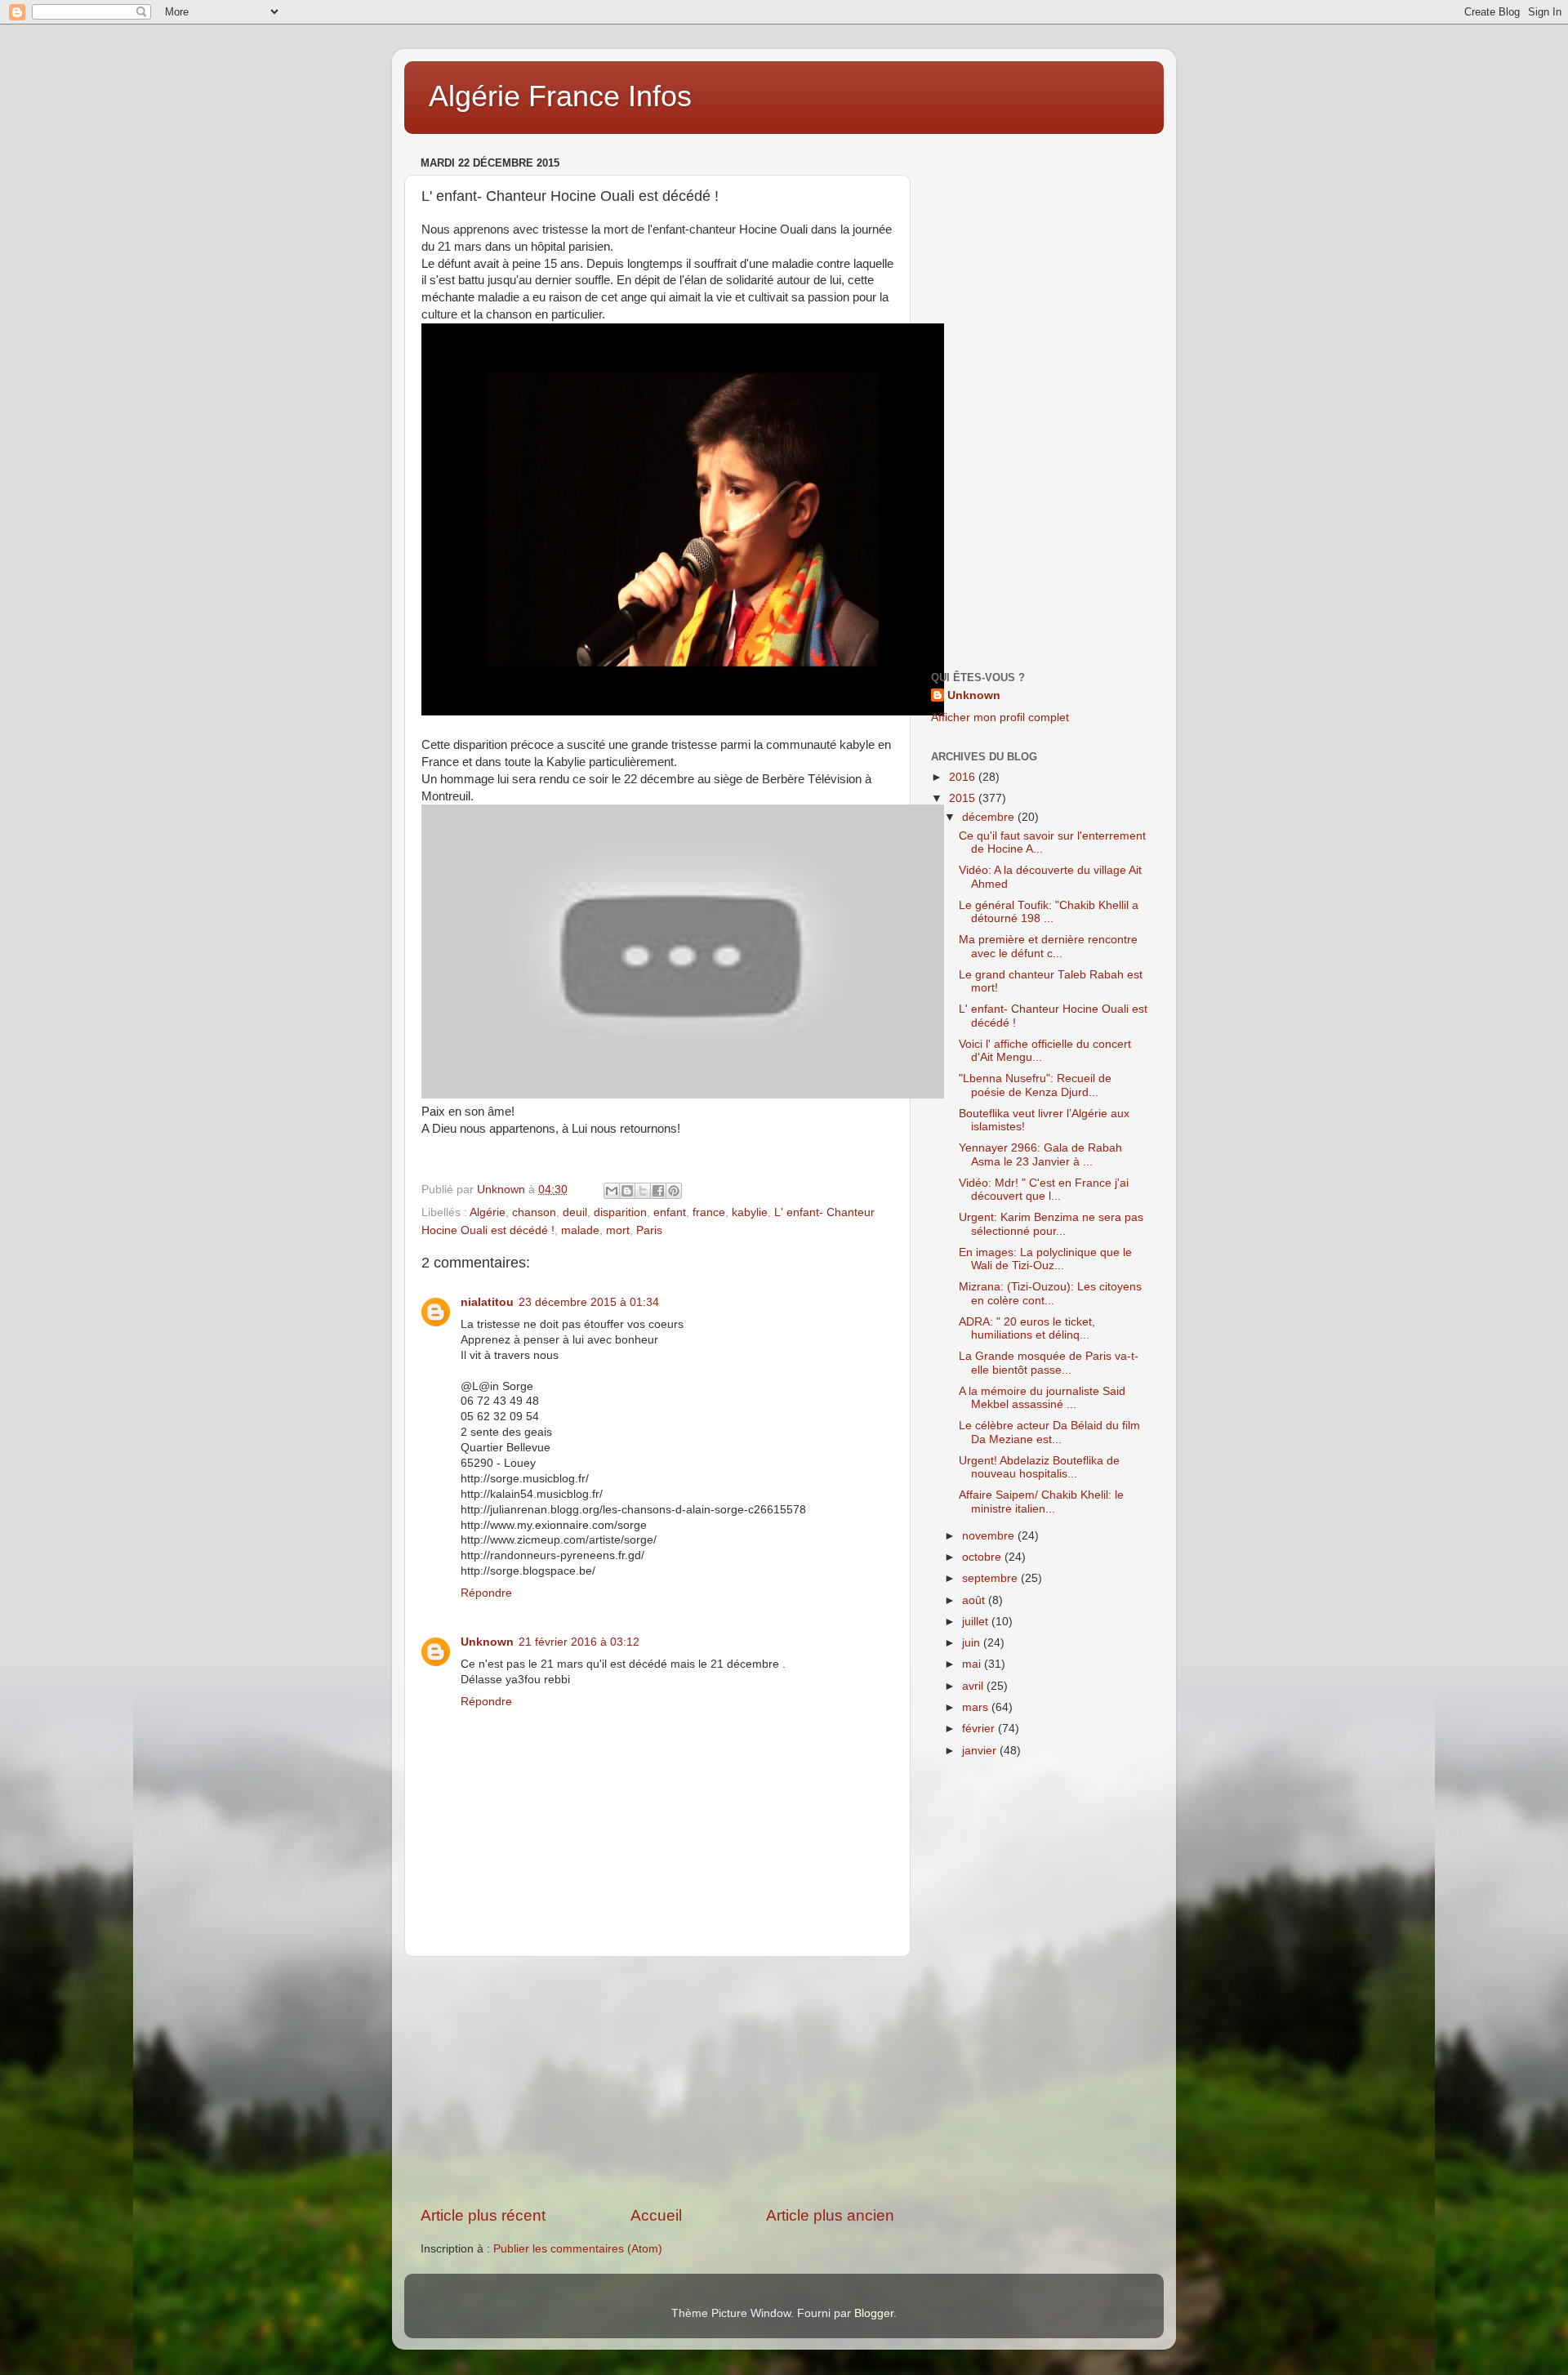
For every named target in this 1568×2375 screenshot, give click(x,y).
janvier (981, 1751)
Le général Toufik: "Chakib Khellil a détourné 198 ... (1049, 912)
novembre (990, 1536)
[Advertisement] (657, 2081)
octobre (983, 1557)
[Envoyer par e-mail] (612, 1191)
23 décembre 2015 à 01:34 (589, 1302)
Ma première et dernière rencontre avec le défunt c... (1048, 946)
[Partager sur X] (643, 1191)
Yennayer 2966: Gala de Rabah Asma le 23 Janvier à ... (1040, 1154)
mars (977, 1707)
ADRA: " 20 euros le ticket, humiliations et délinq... (1027, 1328)
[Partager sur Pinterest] (674, 1191)
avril (974, 1686)
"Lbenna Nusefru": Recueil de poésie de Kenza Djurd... (1035, 1085)
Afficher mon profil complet (1000, 717)
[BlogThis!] (627, 1191)
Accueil (656, 2215)
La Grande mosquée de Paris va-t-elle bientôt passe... (1049, 1363)
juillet (977, 1622)
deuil (575, 1212)
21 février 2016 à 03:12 (579, 1642)
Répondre (486, 1593)
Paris (649, 1230)
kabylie (750, 1212)
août (975, 1600)
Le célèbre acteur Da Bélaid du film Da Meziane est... (1049, 1432)
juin (973, 1643)
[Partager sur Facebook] (658, 1191)
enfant (670, 1212)
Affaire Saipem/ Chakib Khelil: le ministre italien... (1041, 1502)
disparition (620, 1212)
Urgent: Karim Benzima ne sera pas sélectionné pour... (1051, 1224)
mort (618, 1230)
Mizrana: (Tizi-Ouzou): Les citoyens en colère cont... (1050, 1293)
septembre (991, 1578)
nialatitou (487, 1302)
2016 (964, 777)
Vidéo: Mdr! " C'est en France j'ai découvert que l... (1044, 1190)
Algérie (488, 1212)
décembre (990, 817)
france (709, 1212)
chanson (534, 1212)
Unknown (487, 1642)
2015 (964, 798)
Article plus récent (483, 2215)
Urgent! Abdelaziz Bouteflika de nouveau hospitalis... (1039, 1467)
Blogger (874, 2313)
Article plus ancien (830, 2215)
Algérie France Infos (560, 96)
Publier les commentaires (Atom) (578, 2249)
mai (973, 1664)
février (980, 1729)
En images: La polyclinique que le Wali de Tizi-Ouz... (1045, 1259)
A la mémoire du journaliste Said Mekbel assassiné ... (1042, 1398)
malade (580, 1230)
